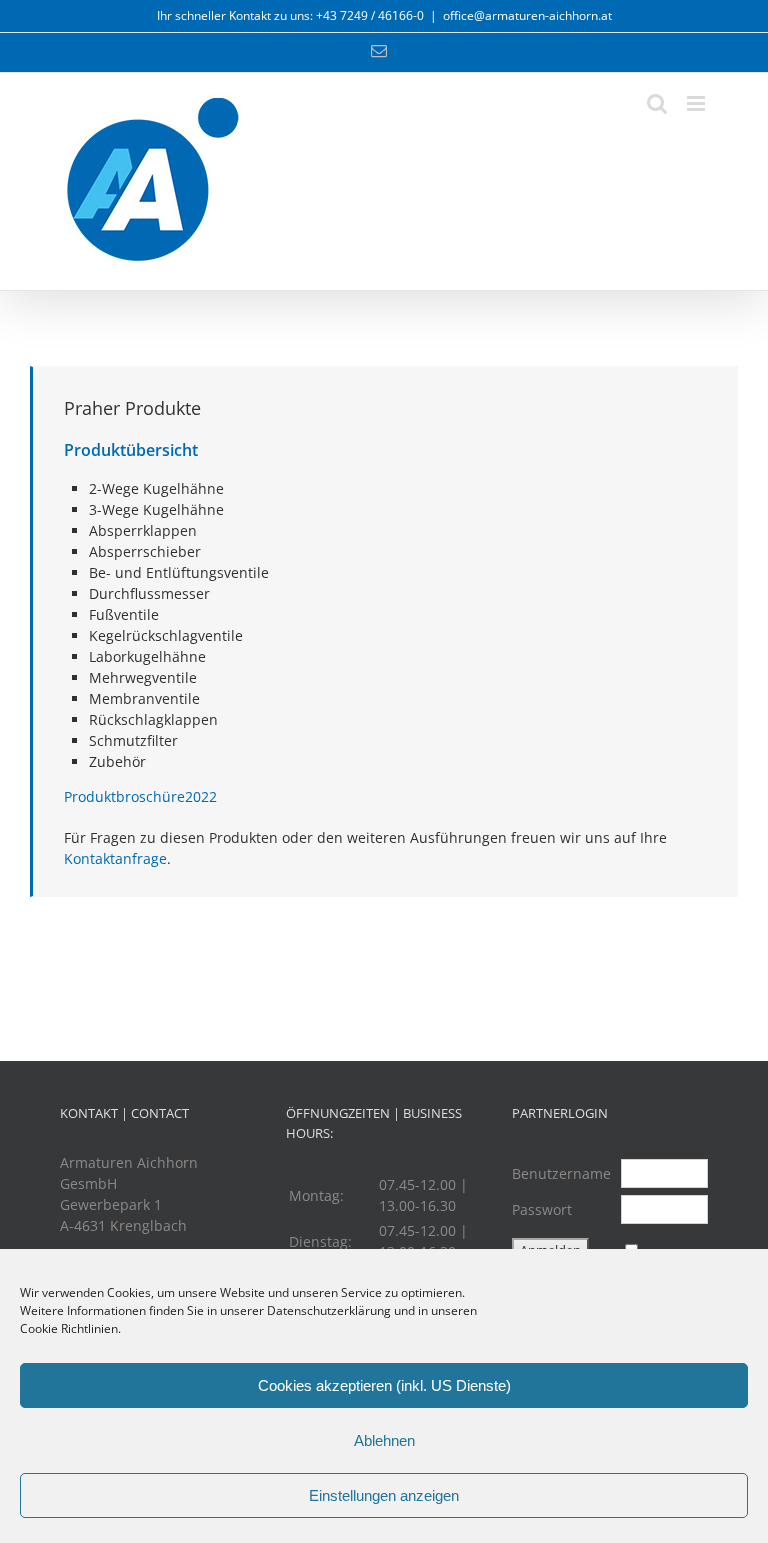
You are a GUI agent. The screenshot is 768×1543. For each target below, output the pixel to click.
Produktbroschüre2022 (140, 796)
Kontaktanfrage (115, 858)
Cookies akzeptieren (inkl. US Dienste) (384, 1385)
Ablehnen (384, 1440)
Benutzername (561, 1173)
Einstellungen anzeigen (384, 1495)
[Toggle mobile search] (657, 103)
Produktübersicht (131, 450)
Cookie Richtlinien (69, 1328)
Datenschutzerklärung (329, 1310)
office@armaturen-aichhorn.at (527, 15)
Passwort (542, 1209)
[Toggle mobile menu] (697, 103)
